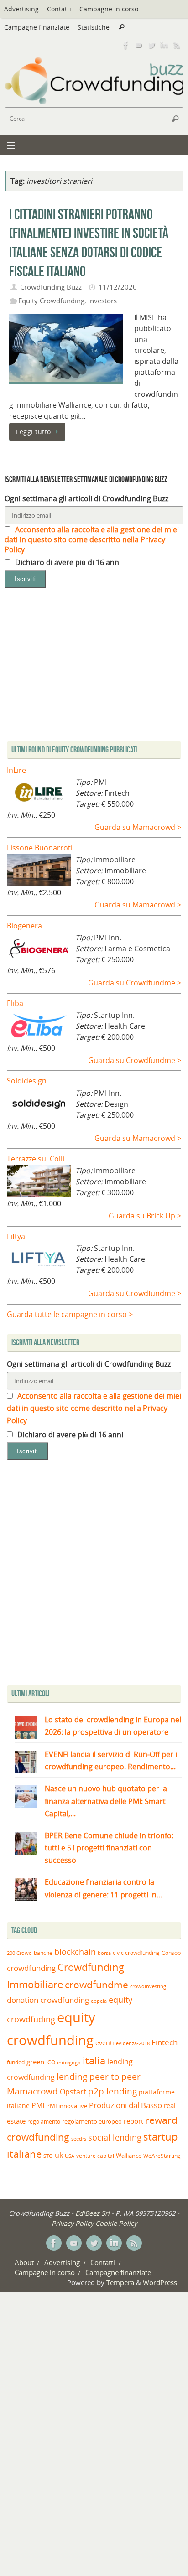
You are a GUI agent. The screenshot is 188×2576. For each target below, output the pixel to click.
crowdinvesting (148, 1986)
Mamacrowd (32, 2091)
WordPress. (161, 2282)
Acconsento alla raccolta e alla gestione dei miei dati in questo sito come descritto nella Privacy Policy (92, 539)
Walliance (129, 2156)
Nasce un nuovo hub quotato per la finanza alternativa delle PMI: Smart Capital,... (106, 1801)
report (133, 2121)
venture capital (95, 2156)
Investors (102, 301)
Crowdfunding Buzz (51, 287)
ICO (51, 2062)
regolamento (44, 2121)
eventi (105, 2043)
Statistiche (94, 27)
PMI (38, 2105)
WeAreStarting (162, 2156)
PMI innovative (67, 2106)
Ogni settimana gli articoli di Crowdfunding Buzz (86, 498)
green (35, 2062)
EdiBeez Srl (93, 2213)
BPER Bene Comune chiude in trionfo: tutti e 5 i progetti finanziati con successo (109, 1848)
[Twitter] (151, 45)
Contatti (59, 9)
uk (59, 2155)
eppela (99, 2001)
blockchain (75, 1952)
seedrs (79, 2138)
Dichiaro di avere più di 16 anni (67, 562)
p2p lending (112, 2091)
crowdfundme (97, 1985)
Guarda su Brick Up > (145, 1216)
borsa (104, 1953)
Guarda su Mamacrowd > (138, 827)
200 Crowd (19, 1953)
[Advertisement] (94, 1575)
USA (70, 2156)
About (24, 2262)
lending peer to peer (99, 2077)
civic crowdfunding (136, 1953)
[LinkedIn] (164, 45)
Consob (171, 1953)
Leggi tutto (34, 432)
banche (43, 1953)
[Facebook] (126, 45)
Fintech (164, 2042)
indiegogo (69, 2063)
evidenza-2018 (133, 2043)
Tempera (120, 2282)
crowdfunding (31, 1968)
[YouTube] (139, 45)
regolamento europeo (92, 2121)
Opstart (73, 2092)
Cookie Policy (116, 2223)
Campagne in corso (109, 9)
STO (48, 2156)
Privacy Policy (73, 2223)
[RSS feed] (177, 45)
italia (94, 2060)
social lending (115, 2137)
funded (16, 2062)
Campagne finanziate (37, 27)
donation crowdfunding (48, 2000)
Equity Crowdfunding (51, 301)
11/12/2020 (118, 287)
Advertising (21, 9)
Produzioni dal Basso (125, 2105)
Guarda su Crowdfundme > (135, 983)
